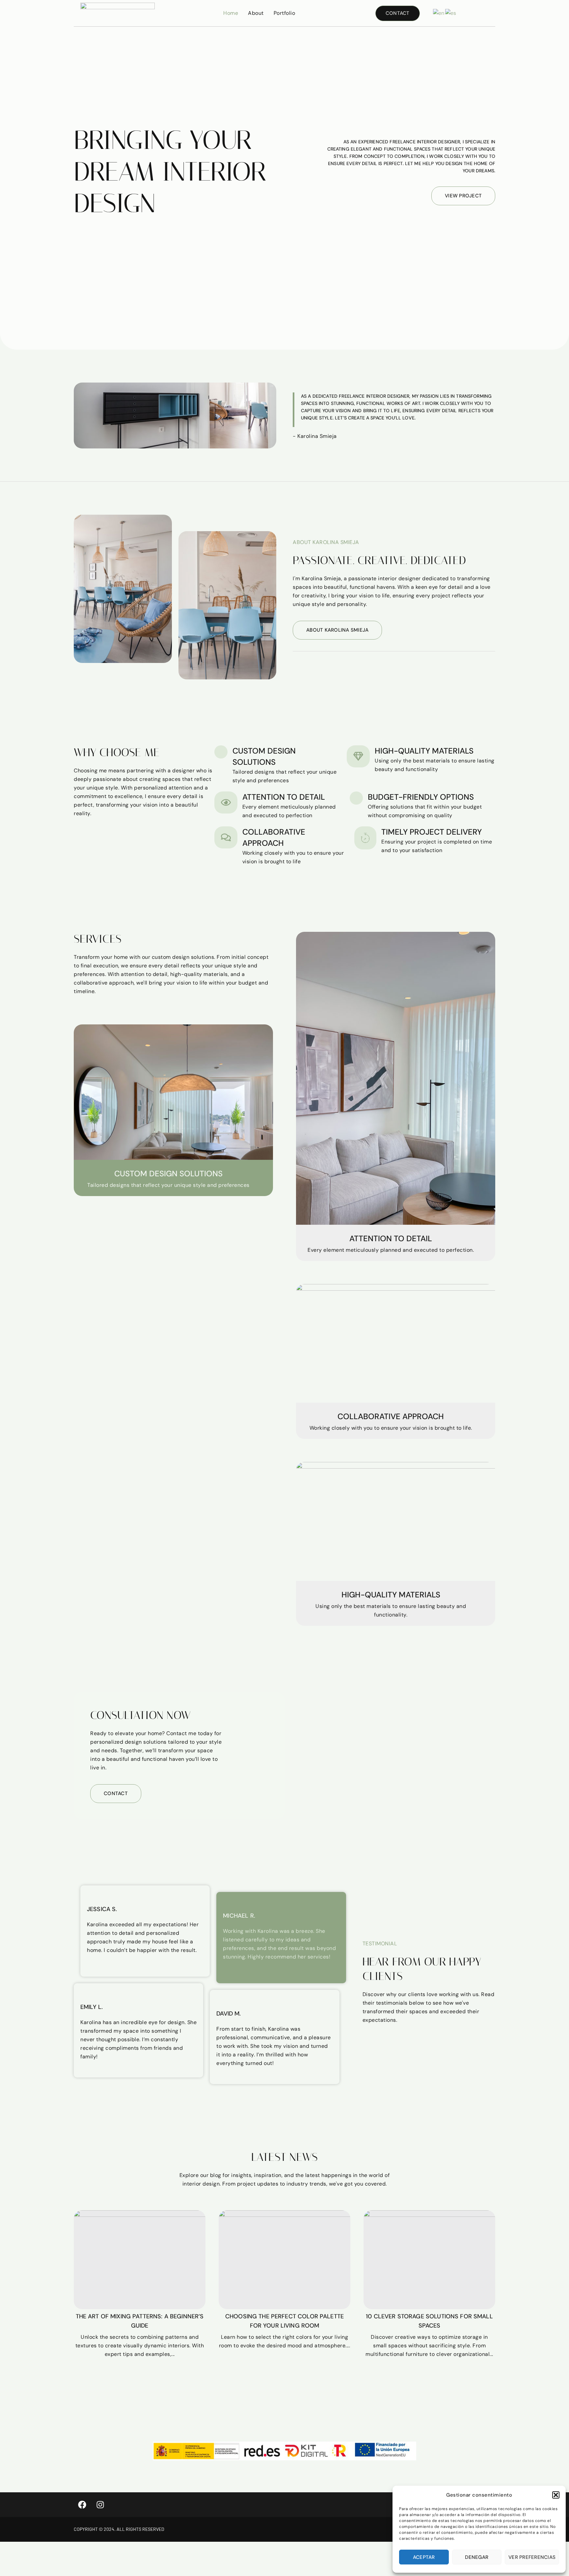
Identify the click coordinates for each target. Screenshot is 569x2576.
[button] (556, 2495)
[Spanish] (451, 13)
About (256, 13)
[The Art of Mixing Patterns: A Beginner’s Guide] (140, 2260)
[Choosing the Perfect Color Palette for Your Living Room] (284, 2260)
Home (231, 13)
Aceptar (424, 2557)
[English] (439, 13)
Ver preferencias (532, 2557)
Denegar (477, 2557)
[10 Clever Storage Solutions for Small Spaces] (429, 2260)
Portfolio (284, 13)
